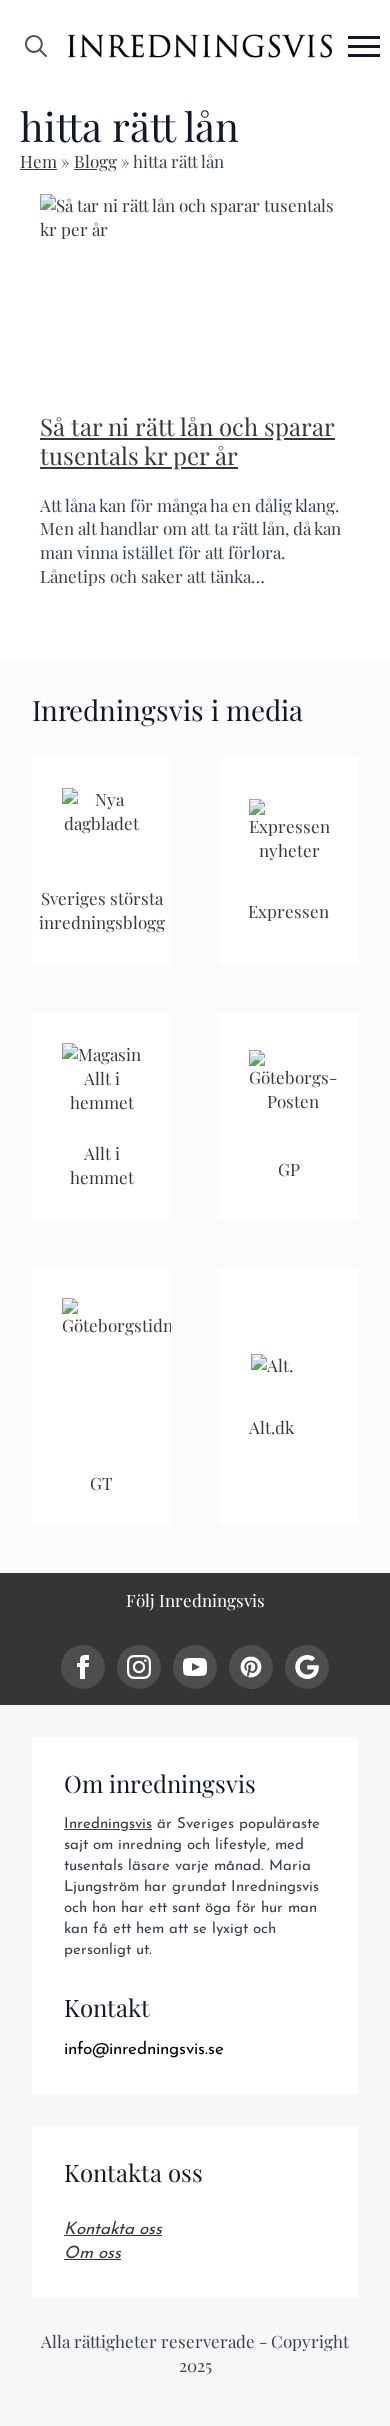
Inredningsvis (108, 1824)
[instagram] (139, 1667)
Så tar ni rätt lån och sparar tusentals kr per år (187, 440)
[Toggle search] (36, 46)
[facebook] (83, 1667)
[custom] (251, 1667)
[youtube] (195, 1667)
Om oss (92, 2253)
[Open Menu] (364, 46)
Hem (38, 161)
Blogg (95, 161)
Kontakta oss (113, 2229)
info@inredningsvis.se (144, 2049)
